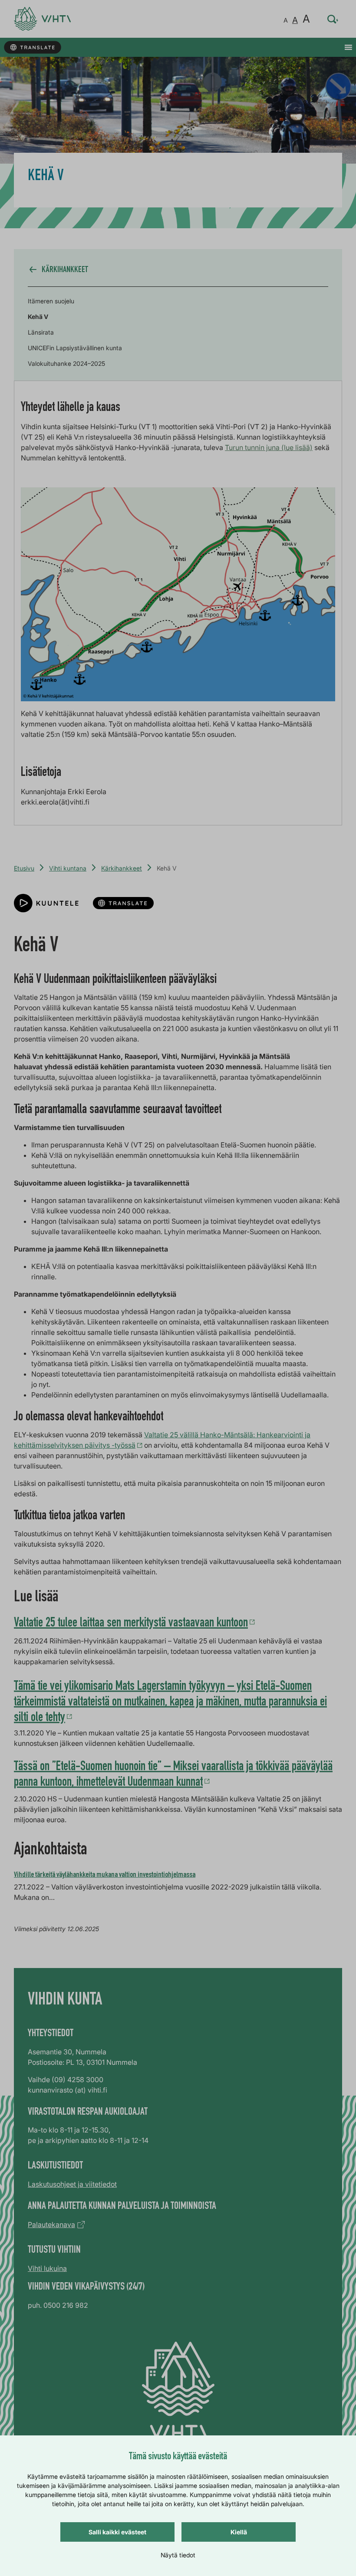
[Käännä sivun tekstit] (32, 48)
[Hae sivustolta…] (333, 19)
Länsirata (41, 332)
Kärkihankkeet (122, 868)
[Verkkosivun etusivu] (42, 19)
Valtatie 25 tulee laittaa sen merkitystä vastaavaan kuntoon (131, 1624)
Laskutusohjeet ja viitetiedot (72, 2184)
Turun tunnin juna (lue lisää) (269, 447)
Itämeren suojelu (51, 301)
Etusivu (24, 868)
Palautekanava (51, 2224)
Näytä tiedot (178, 2555)
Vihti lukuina (47, 2268)
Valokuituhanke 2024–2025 (66, 363)
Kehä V (38, 317)
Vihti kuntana (68, 868)
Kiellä (239, 2532)
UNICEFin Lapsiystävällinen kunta (75, 348)
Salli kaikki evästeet (117, 2532)
